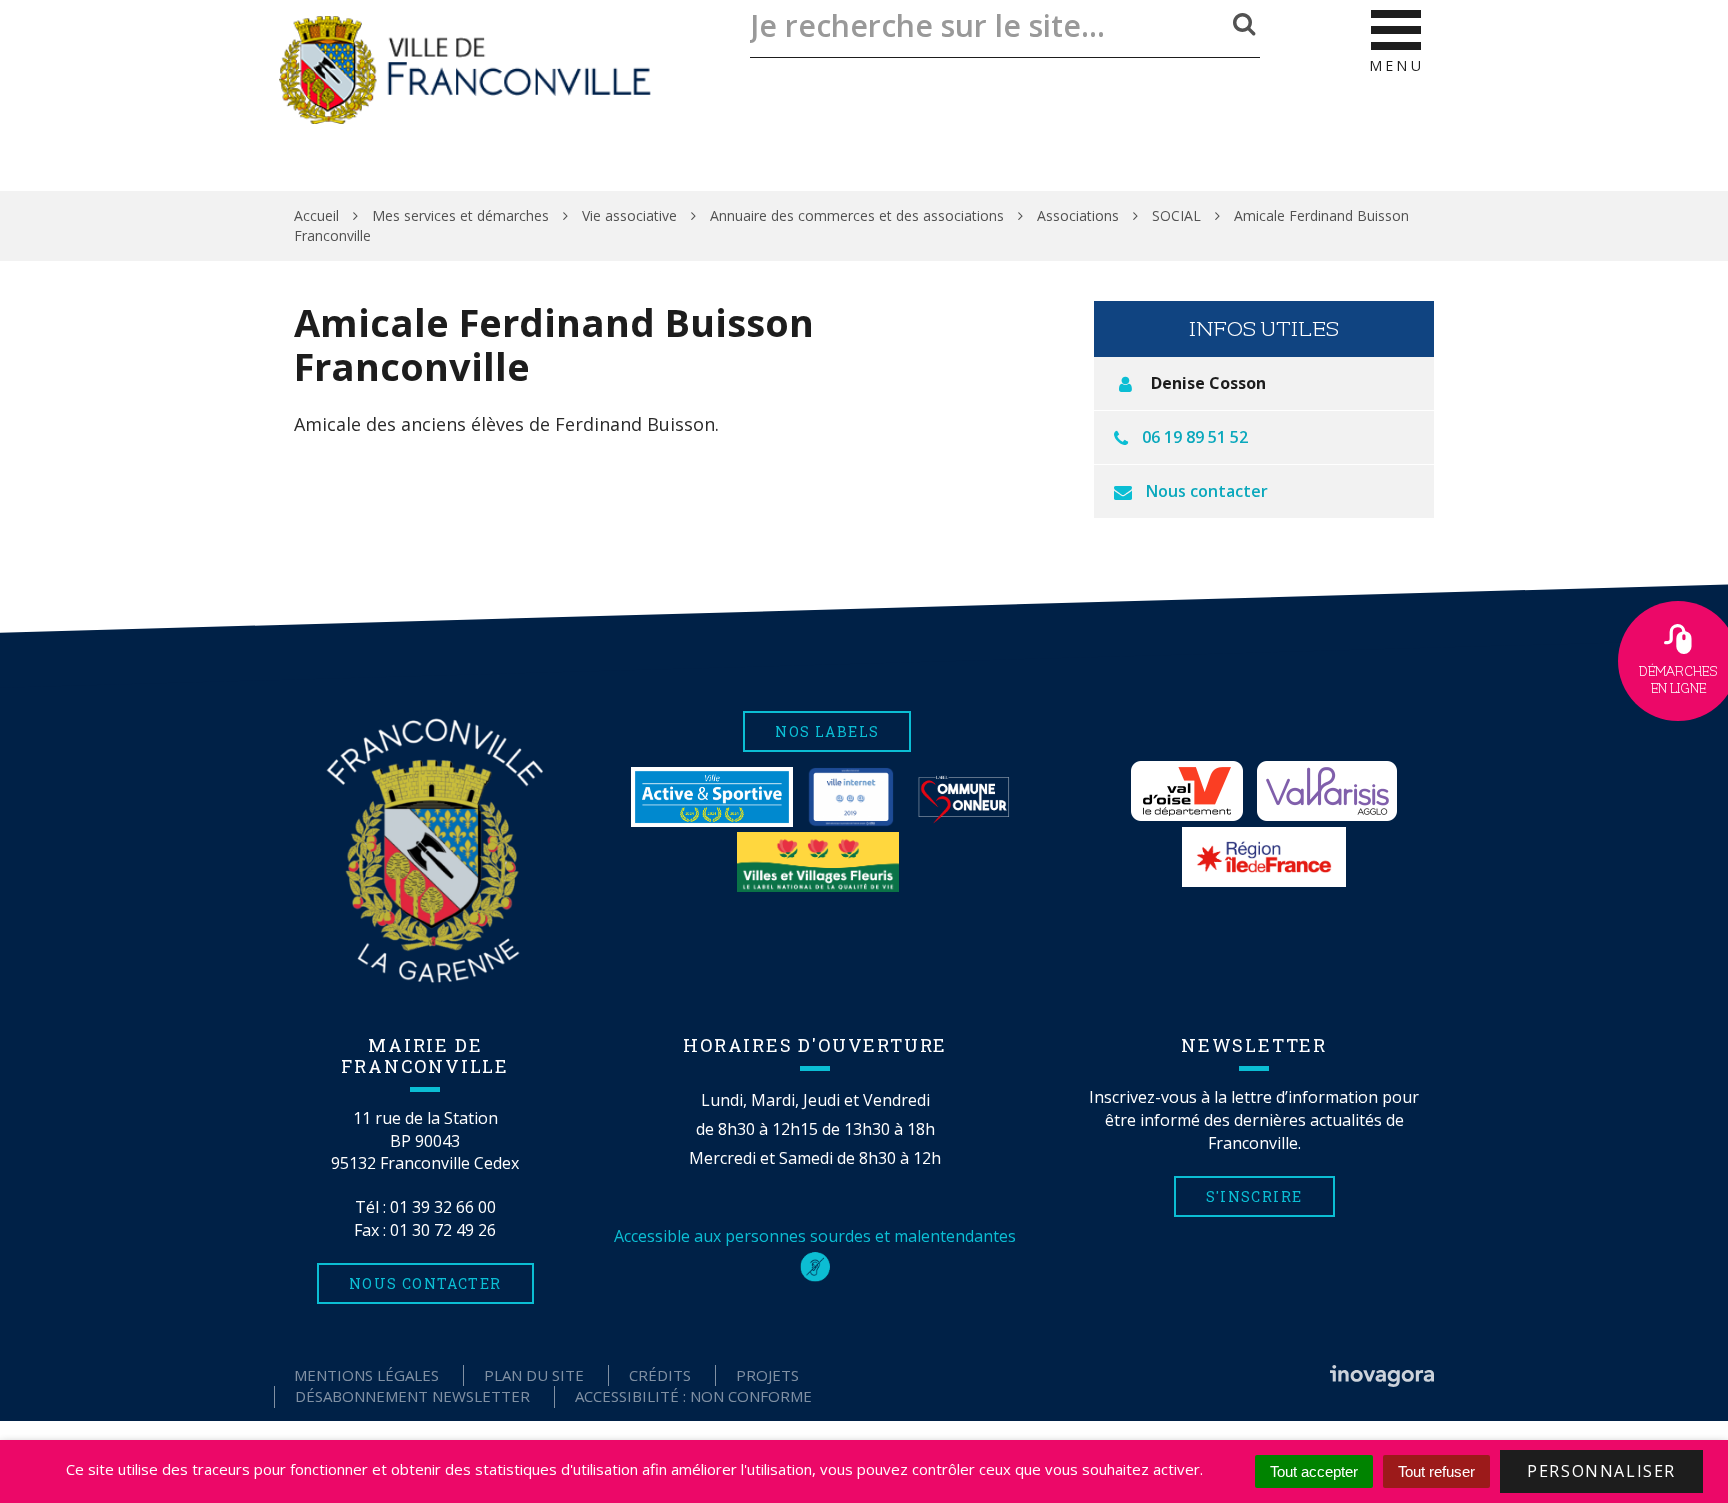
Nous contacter (1207, 491)
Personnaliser (1601, 1471)
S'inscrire (1254, 1196)
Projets (767, 1375)
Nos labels (827, 731)
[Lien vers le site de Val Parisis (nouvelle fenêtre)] (1327, 791)
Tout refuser (1436, 1471)
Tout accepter (1314, 1471)
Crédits (660, 1375)
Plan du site (534, 1375)
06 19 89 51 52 (1195, 437)
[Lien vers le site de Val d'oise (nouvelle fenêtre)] (1187, 791)
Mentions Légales (366, 1375)
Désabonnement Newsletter (412, 1396)
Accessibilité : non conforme (693, 1396)
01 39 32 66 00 (443, 1207)
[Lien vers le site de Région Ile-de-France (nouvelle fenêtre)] (1264, 857)
